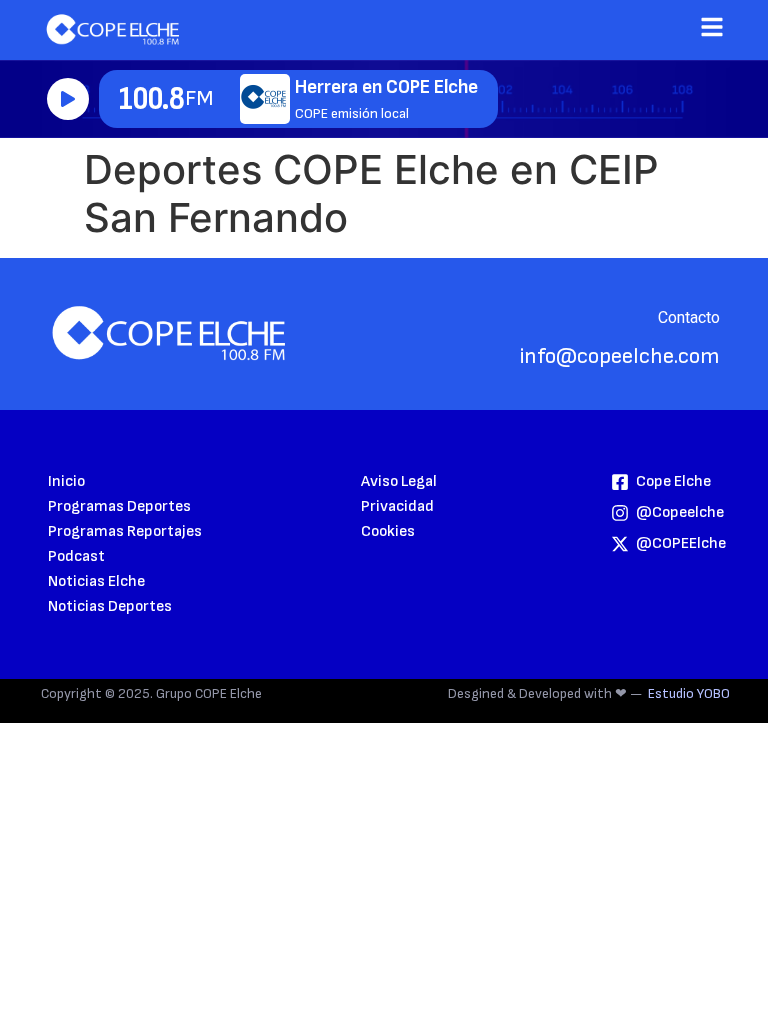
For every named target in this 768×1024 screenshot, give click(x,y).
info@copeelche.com (620, 356)
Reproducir (68, 99)
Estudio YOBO (689, 693)
